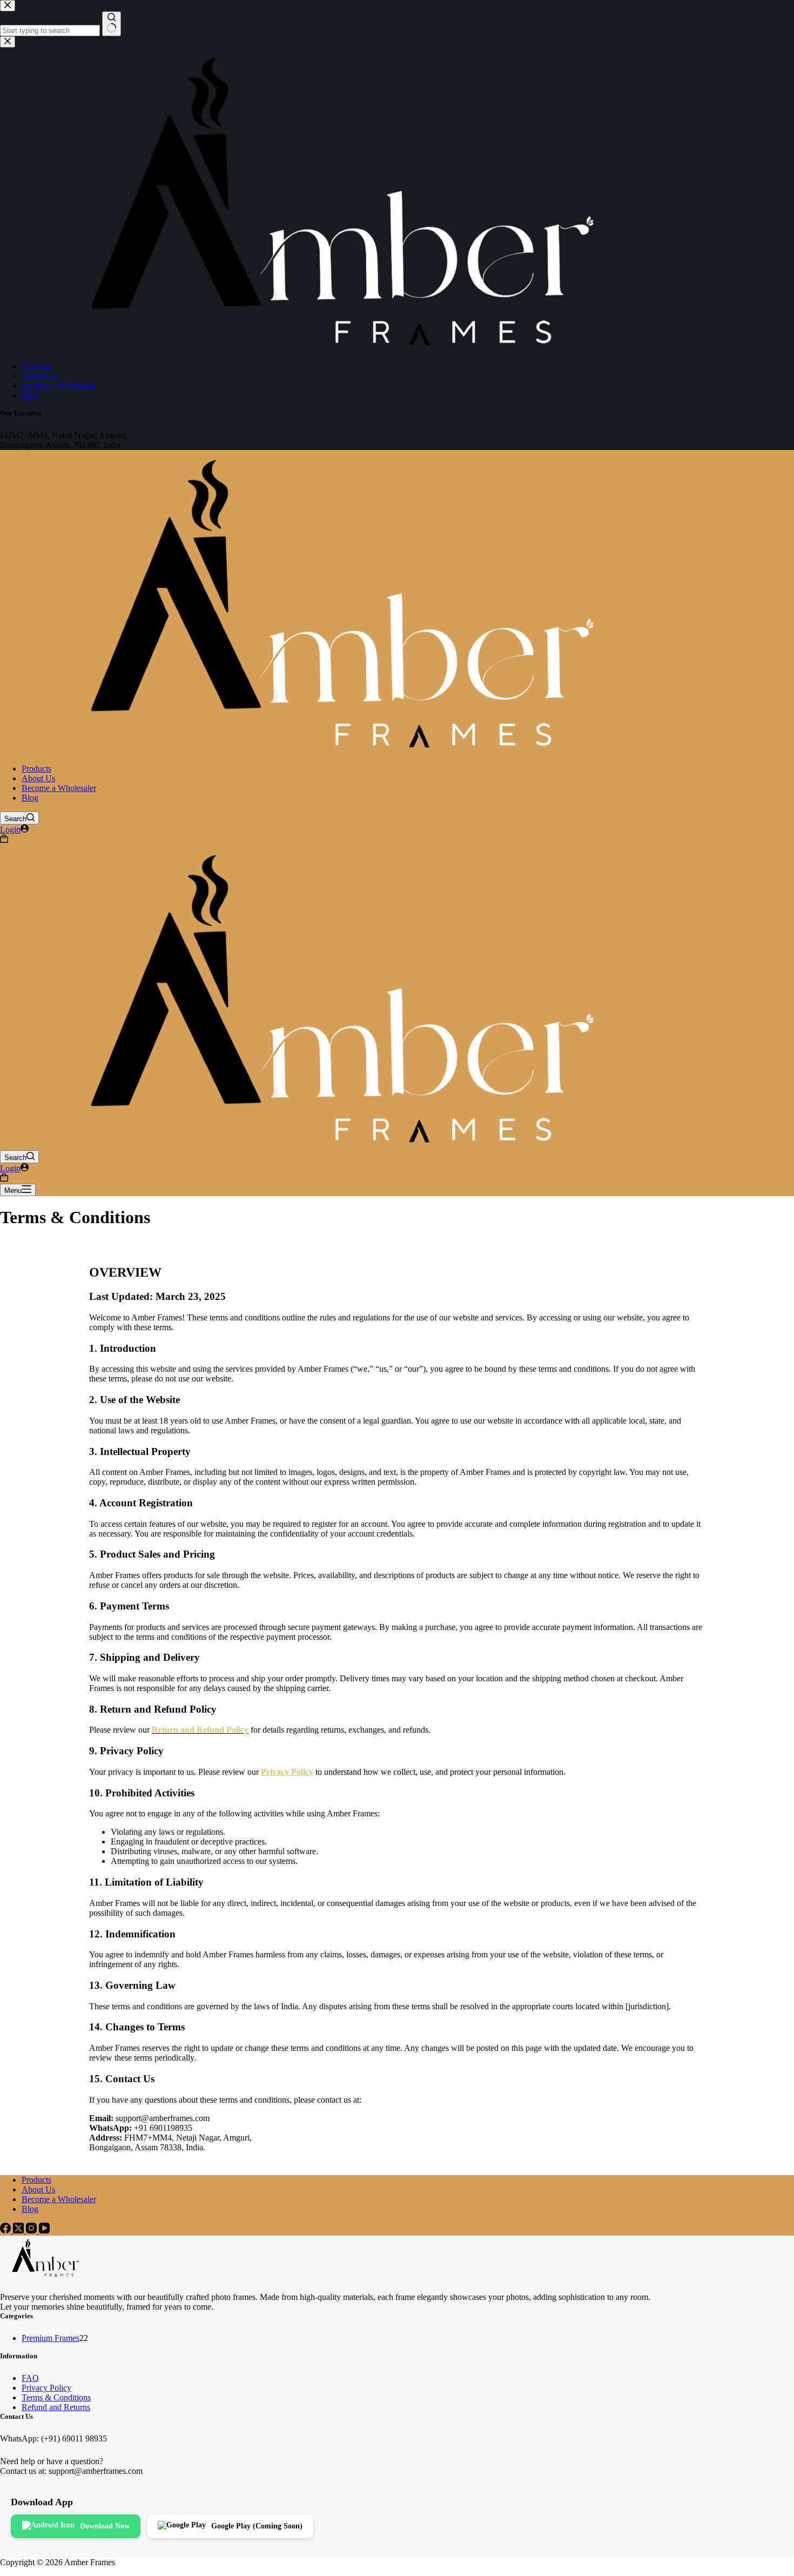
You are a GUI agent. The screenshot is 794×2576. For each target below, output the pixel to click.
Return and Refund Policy (200, 1730)
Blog (30, 798)
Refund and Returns (56, 2407)
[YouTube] (44, 2230)
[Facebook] (6, 2230)
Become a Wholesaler (59, 788)
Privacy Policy (46, 2388)
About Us (38, 778)
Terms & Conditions (56, 2397)
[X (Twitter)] (19, 2230)
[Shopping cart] (4, 840)
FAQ (30, 2378)
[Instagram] (32, 2230)
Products (36, 769)
